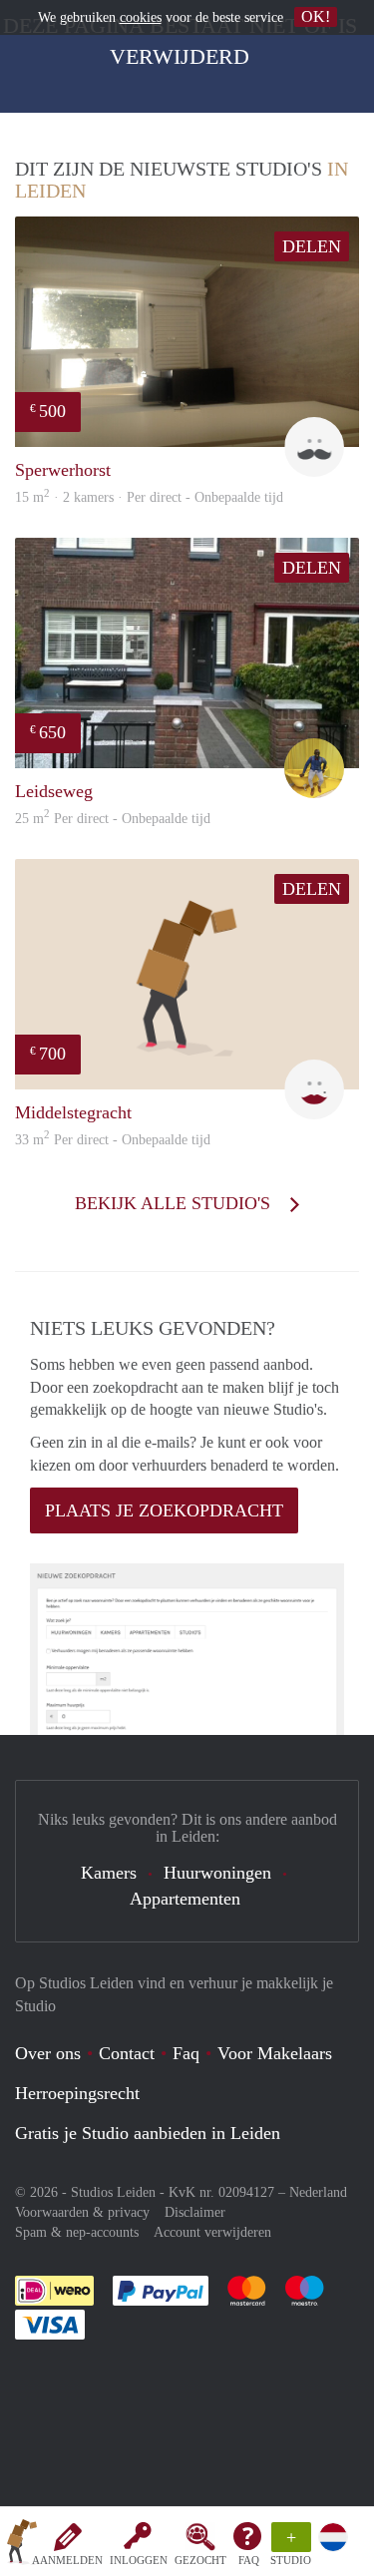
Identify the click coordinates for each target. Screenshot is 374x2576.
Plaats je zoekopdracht (164, 1510)
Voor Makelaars (275, 2053)
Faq (186, 2053)
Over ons (48, 2053)
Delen (312, 246)
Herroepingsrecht (77, 2093)
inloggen (139, 2560)
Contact (127, 2053)
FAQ (249, 2560)
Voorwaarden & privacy (82, 2212)
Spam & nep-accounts (77, 2232)
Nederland (318, 2192)
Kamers (109, 1873)
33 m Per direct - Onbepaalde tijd (113, 1140)
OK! (316, 16)
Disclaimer (195, 2212)
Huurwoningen (217, 1873)
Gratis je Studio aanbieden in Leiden (148, 2133)
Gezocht (200, 2560)
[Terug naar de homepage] (22, 2545)
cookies (141, 17)
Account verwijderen (212, 2232)
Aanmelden (67, 2560)
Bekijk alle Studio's (175, 1203)
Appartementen (185, 1899)
